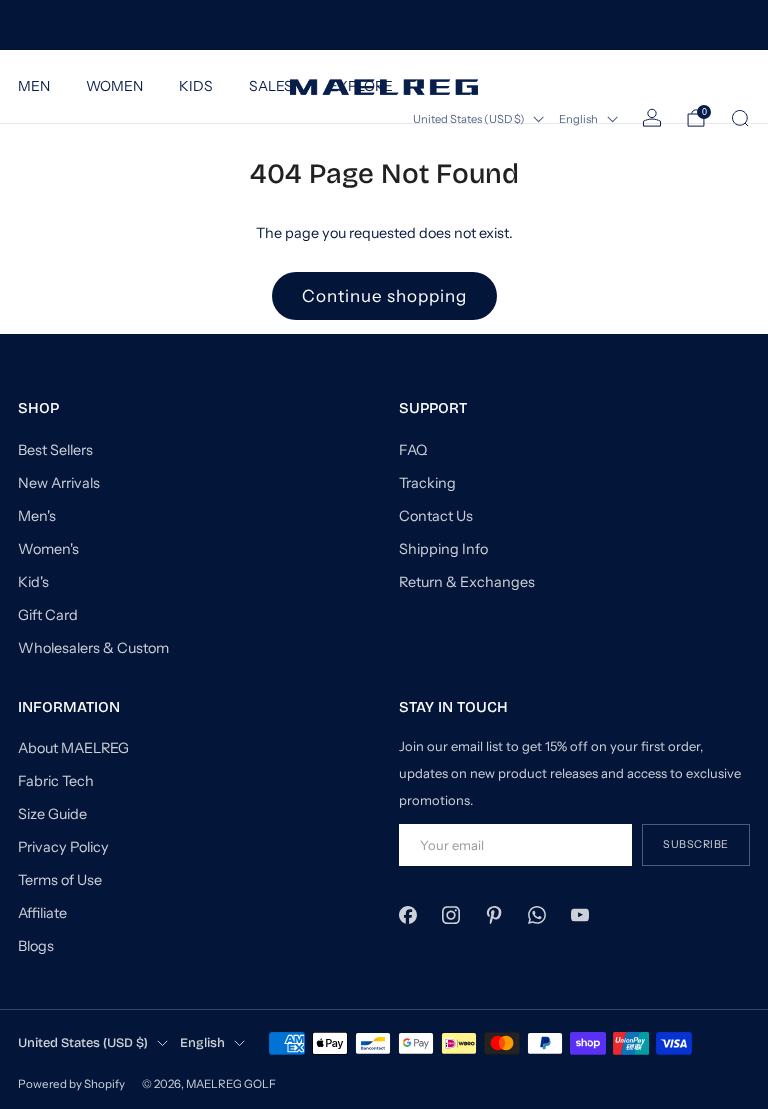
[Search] (740, 118)
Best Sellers (55, 450)
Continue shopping (384, 296)
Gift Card (48, 615)
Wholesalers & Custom (93, 648)
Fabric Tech (56, 781)
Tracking (427, 483)
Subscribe (696, 844)
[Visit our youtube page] (580, 914)
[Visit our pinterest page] (493, 914)
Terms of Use (60, 880)
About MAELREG (73, 748)
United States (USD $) (83, 1042)
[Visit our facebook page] (407, 914)
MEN (34, 86)
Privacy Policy (63, 847)
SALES (271, 86)
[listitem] (383, 25)
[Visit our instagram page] (450, 914)
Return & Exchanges (467, 582)
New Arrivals (59, 483)
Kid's (33, 582)
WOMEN (114, 86)
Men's (37, 516)
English (578, 119)
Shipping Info (443, 549)
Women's (48, 549)
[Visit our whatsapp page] (537, 914)
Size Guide (52, 814)
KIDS (196, 86)
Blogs (36, 946)
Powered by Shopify (71, 1084)
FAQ (413, 450)
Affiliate (42, 913)
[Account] (652, 118)
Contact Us (436, 516)
